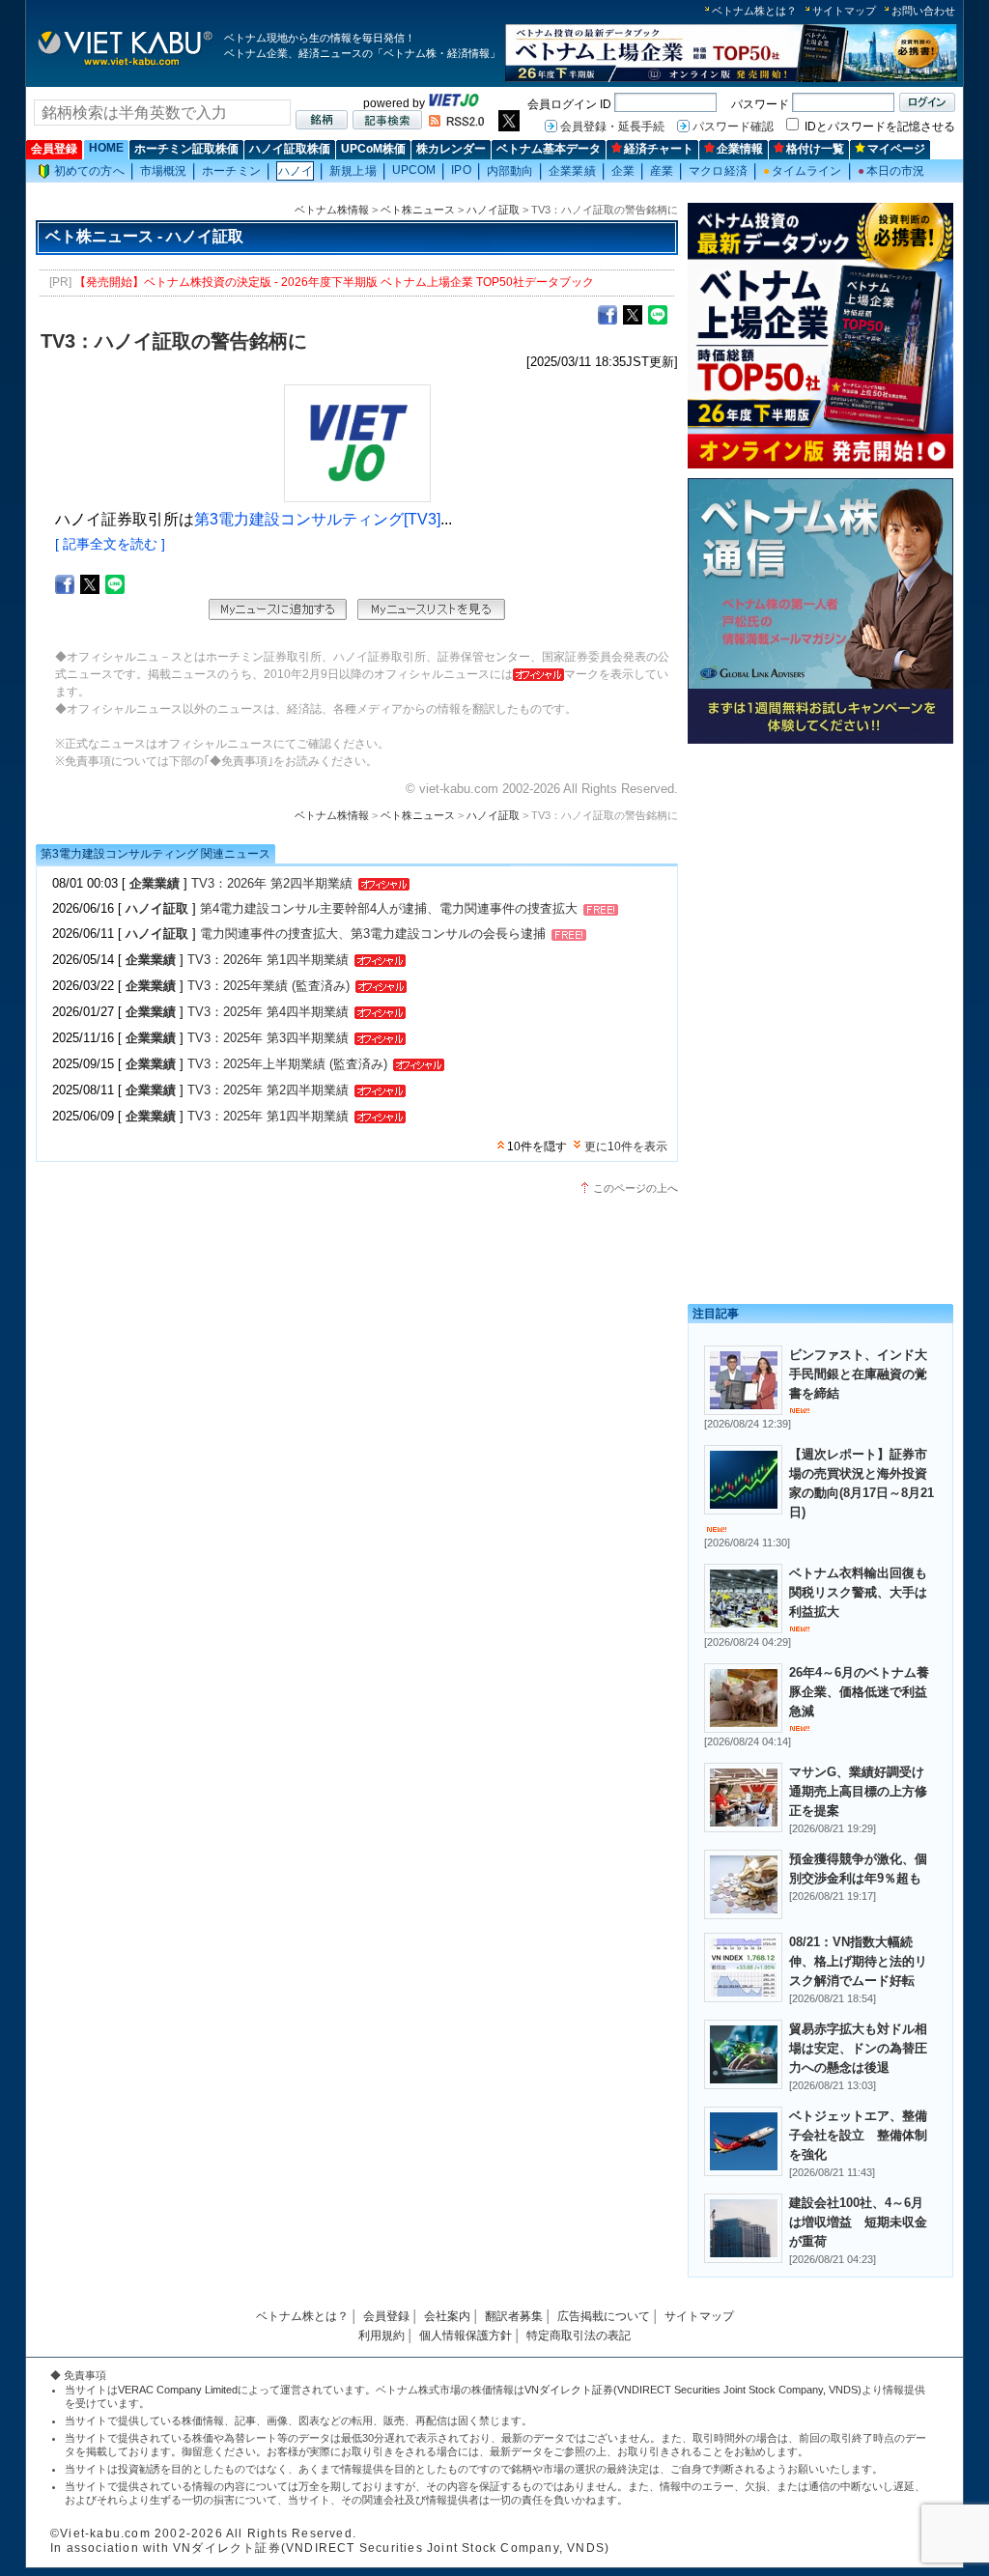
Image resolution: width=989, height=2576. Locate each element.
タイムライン (803, 171)
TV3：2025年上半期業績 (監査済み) (287, 1064)
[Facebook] (608, 314)
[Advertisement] (820, 886)
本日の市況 (891, 171)
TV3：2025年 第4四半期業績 (268, 1012)
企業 (623, 171)
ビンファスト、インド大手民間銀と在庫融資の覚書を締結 (858, 1374)
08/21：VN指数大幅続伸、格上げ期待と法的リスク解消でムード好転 (858, 1961)
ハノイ (296, 171)
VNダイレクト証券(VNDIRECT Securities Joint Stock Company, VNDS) (693, 2390)
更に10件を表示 (626, 1146)
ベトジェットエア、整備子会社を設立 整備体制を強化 (858, 2135)
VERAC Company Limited (178, 2390)
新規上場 (353, 171)
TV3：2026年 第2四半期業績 (272, 883)
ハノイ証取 (493, 210)
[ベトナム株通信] (820, 740)
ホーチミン (231, 171)
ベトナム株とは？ (754, 11)
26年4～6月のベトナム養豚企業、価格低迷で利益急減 (859, 1692)
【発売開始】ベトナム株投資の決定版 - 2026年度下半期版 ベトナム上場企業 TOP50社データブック (334, 282)
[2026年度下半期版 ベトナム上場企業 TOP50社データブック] (731, 79)
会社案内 (447, 2316)
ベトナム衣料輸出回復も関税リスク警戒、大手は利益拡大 (858, 1592)
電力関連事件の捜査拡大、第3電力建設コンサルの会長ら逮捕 (373, 934)
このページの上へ (636, 1188)
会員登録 (54, 149)
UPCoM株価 (373, 149)
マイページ (896, 149)
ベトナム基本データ (549, 149)
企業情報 (740, 149)
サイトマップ (844, 11)
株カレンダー (451, 149)
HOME (106, 148)
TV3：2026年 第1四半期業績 (268, 960)
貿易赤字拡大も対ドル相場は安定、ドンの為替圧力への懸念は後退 (858, 2048)
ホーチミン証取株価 (186, 149)
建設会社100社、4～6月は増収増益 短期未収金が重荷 (858, 2222)
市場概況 (163, 171)
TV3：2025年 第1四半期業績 (268, 1116)
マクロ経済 (718, 171)
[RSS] (456, 123)
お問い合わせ (923, 11)
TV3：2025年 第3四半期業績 (268, 1038)
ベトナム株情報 (332, 210)
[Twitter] (633, 314)
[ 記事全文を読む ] (110, 544)
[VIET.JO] (454, 103)
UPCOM (414, 170)
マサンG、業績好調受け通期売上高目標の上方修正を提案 (858, 1791)
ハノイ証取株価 (290, 149)
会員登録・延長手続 (612, 127)
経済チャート (659, 149)
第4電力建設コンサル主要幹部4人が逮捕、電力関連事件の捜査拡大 (389, 908)
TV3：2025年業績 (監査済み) (268, 986)
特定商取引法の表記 (579, 2335)
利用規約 (381, 2335)
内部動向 (510, 171)
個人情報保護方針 (466, 2335)
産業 (662, 171)
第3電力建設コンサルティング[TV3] (317, 519)
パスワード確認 (733, 127)
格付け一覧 (815, 149)
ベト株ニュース (418, 210)
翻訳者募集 (514, 2316)
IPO (461, 170)
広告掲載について (604, 2316)
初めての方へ (89, 171)
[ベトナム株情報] (125, 64)
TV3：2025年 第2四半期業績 (268, 1090)
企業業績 (572, 171)
